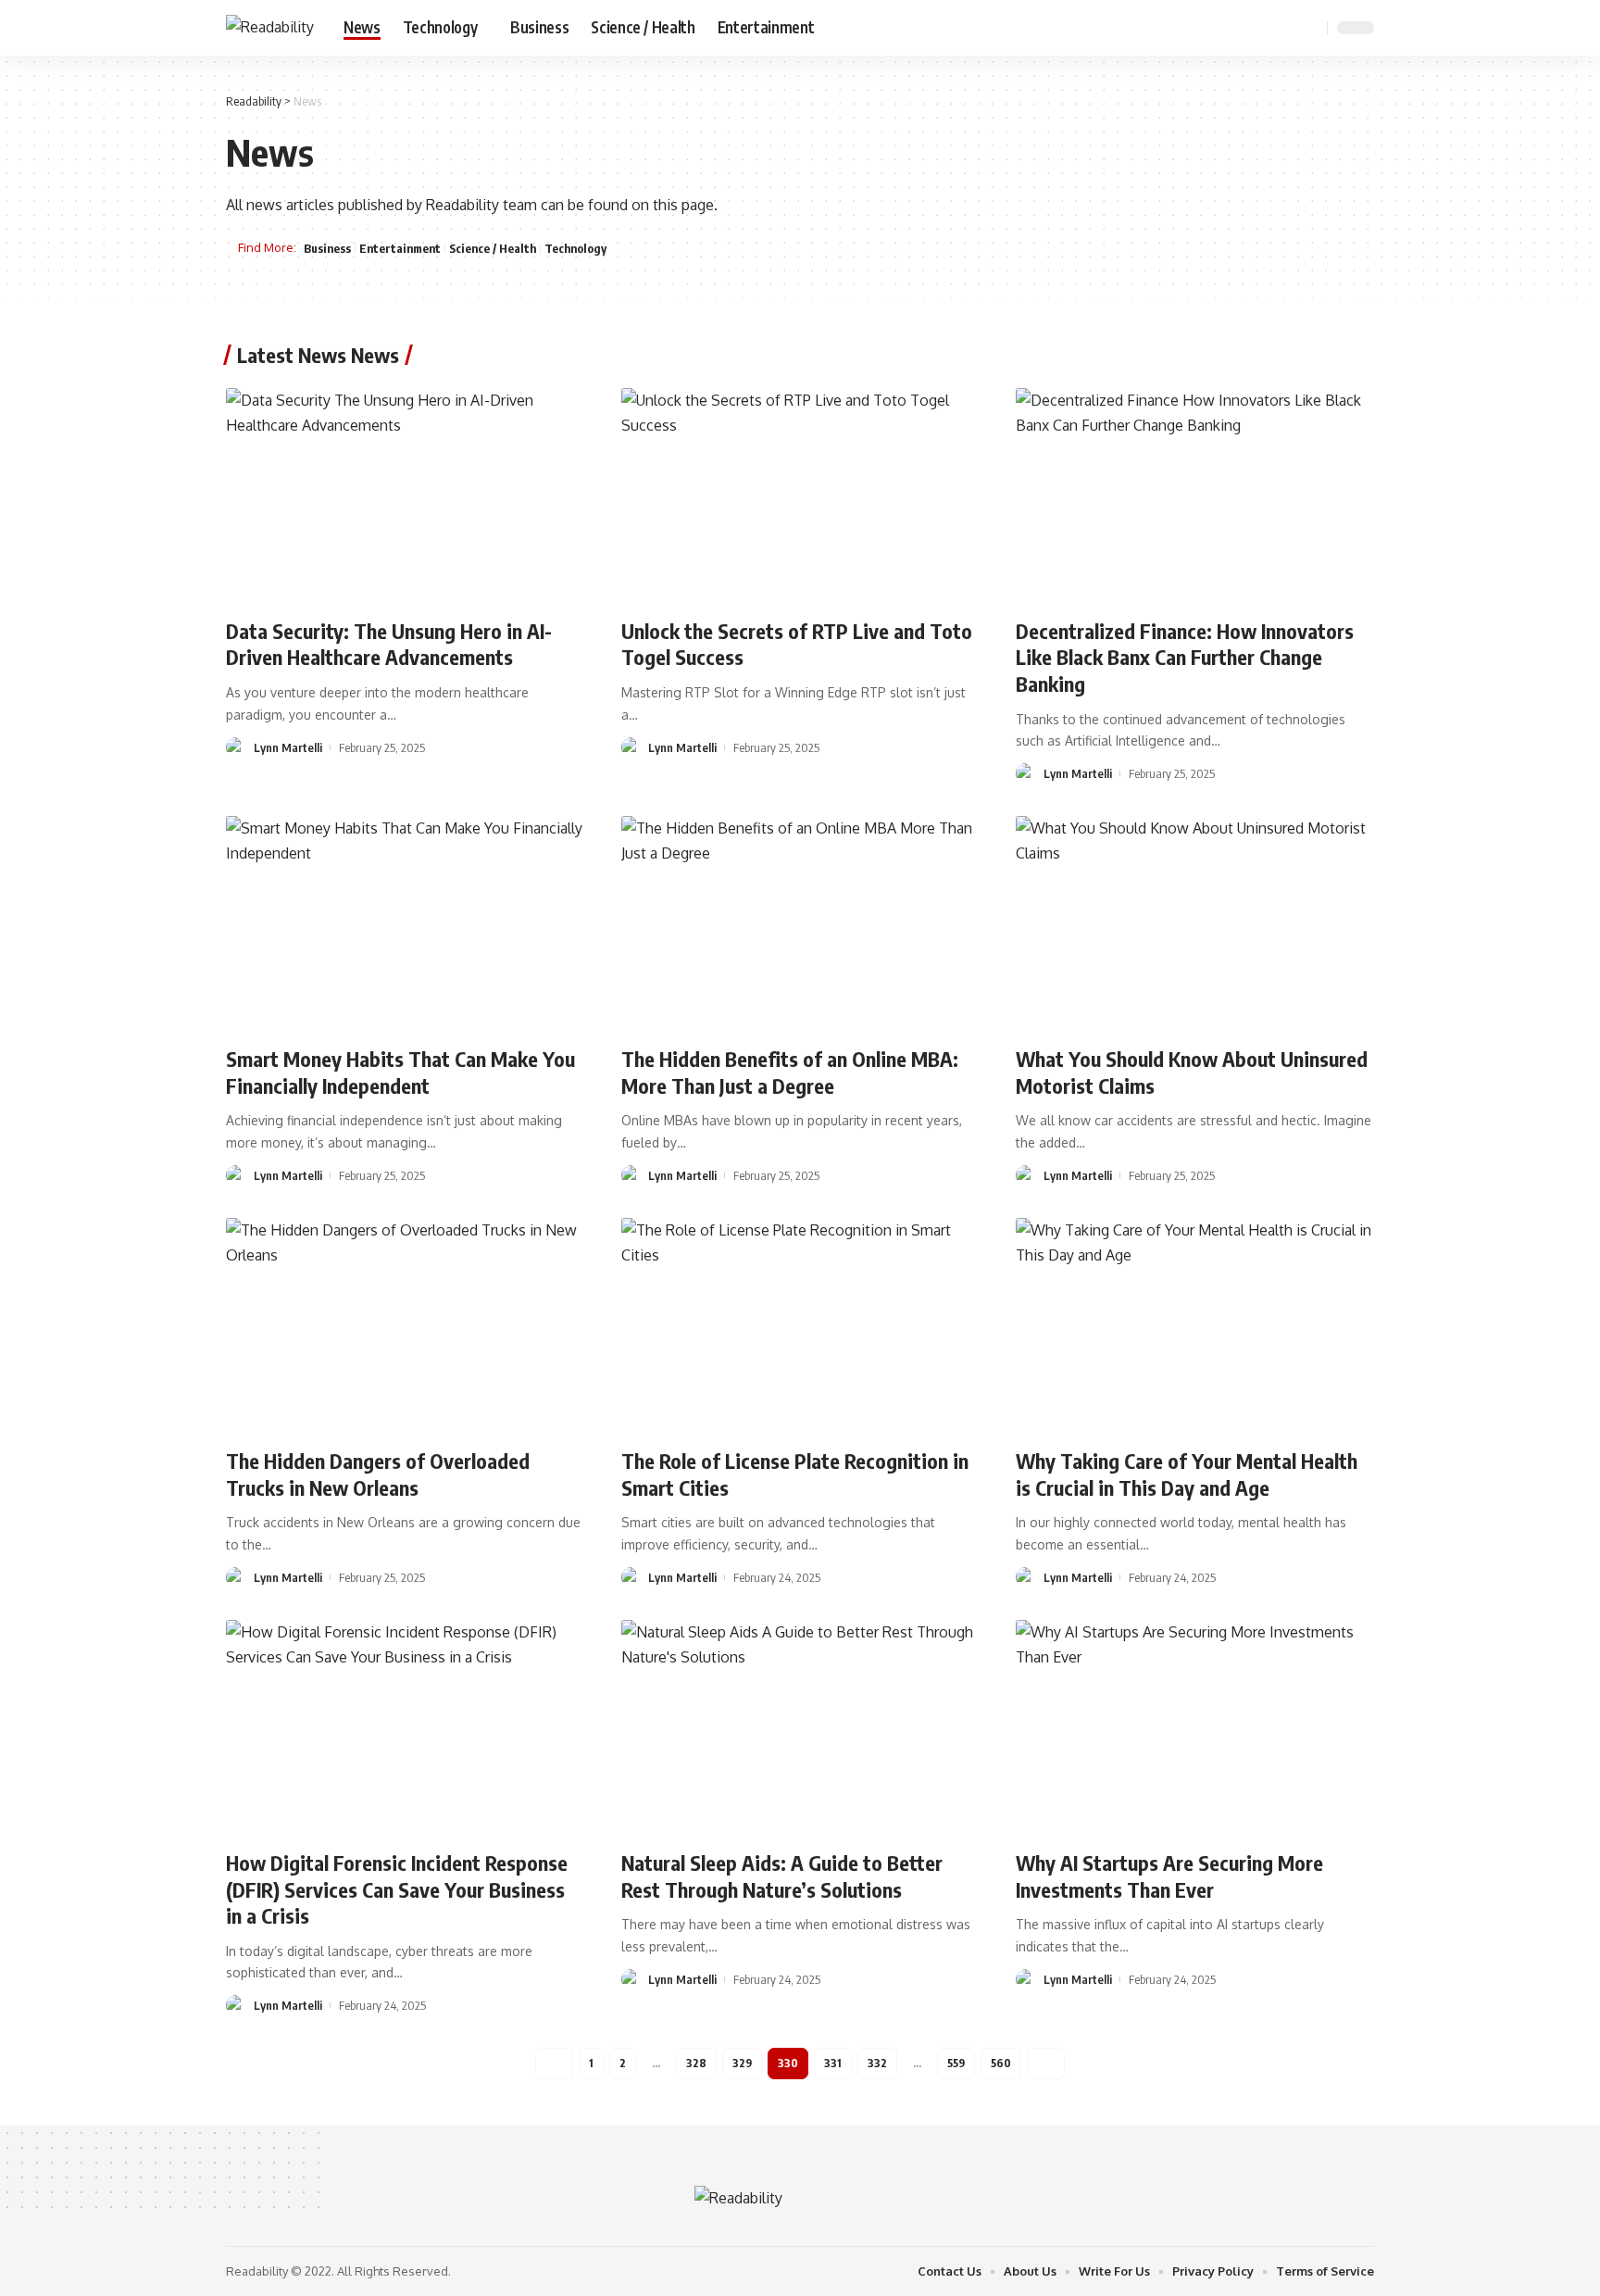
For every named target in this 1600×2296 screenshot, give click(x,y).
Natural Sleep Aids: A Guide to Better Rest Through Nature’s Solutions (782, 1876)
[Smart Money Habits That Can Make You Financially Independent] (405, 923)
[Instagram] (1283, 27)
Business (327, 248)
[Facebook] (1222, 27)
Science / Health (493, 248)
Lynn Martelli (288, 747)
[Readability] (270, 27)
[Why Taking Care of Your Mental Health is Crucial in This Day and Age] (1195, 1325)
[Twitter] (1243, 27)
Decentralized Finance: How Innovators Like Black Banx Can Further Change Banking (1185, 657)
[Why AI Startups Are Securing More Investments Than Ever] (1195, 1727)
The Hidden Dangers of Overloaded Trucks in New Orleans (378, 1474)
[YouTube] (1263, 27)
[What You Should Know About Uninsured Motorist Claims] (1195, 923)
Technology (575, 248)
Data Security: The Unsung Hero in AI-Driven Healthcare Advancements (389, 644)
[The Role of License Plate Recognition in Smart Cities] (800, 1325)
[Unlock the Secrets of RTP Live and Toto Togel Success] (800, 496)
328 (696, 2063)
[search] (1310, 28)
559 (956, 2063)
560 (1001, 2063)
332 (877, 2063)
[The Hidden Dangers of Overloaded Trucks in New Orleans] (405, 1325)
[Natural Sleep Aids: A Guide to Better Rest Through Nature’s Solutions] (800, 1727)
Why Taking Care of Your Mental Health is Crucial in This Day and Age (1187, 1474)
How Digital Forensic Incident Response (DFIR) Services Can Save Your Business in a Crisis (397, 1889)
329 (742, 2063)
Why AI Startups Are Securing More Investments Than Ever (1169, 1876)
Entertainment (400, 248)
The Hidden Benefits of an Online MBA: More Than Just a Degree (790, 1072)
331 (833, 2063)
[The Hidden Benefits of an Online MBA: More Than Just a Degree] (800, 923)
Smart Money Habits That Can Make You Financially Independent (400, 1072)
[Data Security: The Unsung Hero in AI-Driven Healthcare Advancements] (405, 496)
